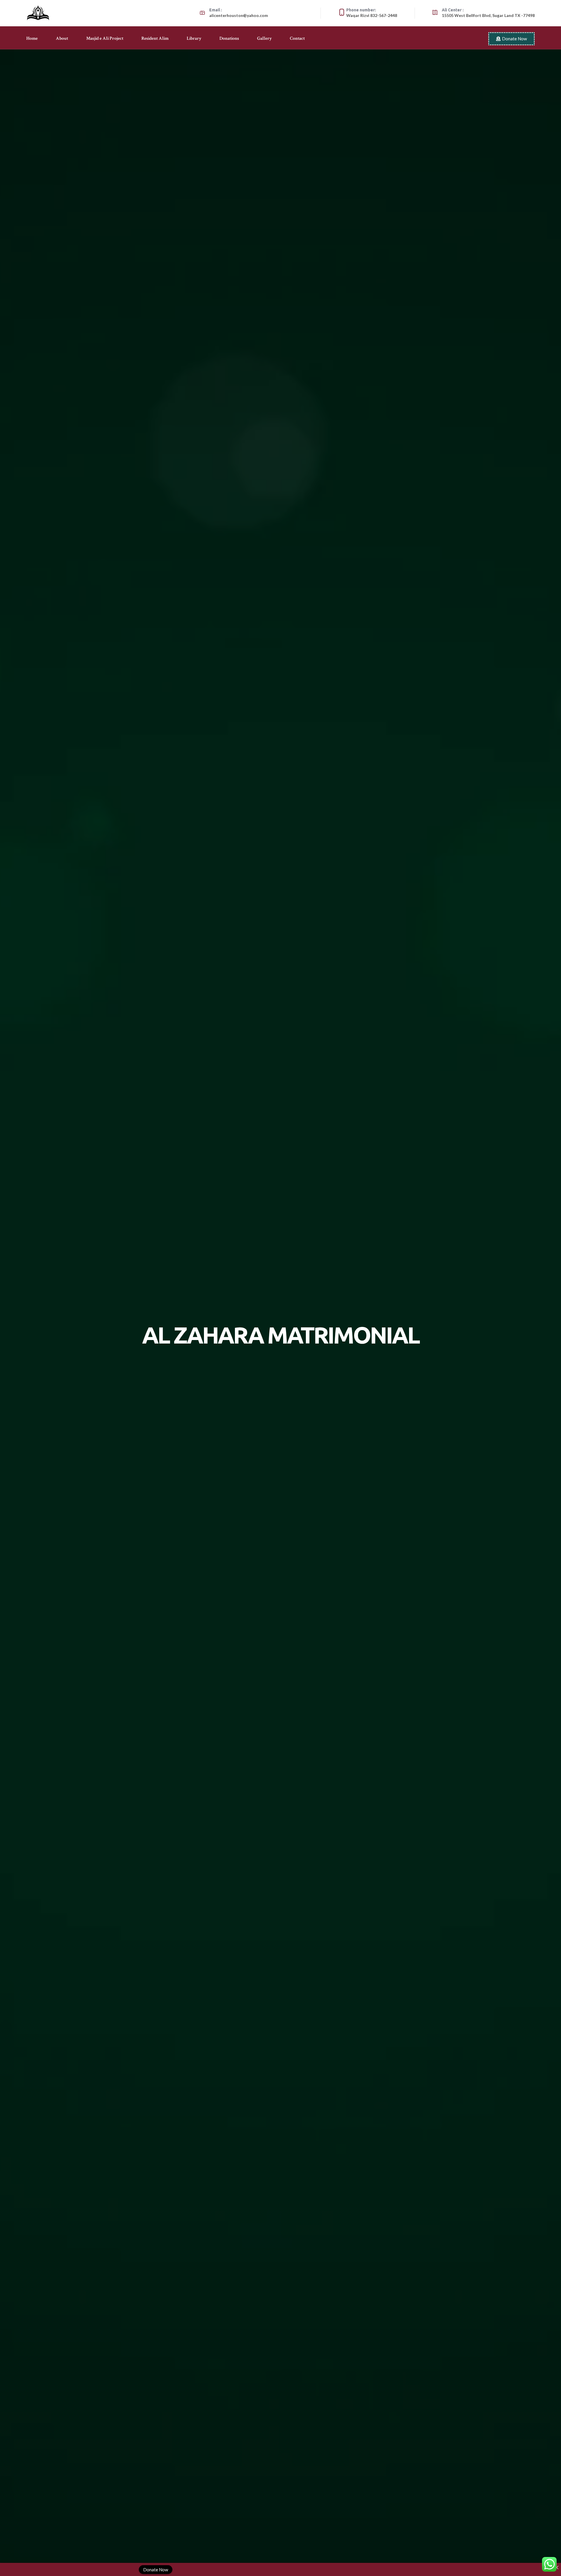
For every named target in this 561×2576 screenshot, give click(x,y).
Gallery (264, 39)
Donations (229, 39)
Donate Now (156, 2569)
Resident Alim (155, 39)
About (62, 39)
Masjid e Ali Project (105, 39)
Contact (297, 39)
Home (32, 39)
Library (194, 39)
